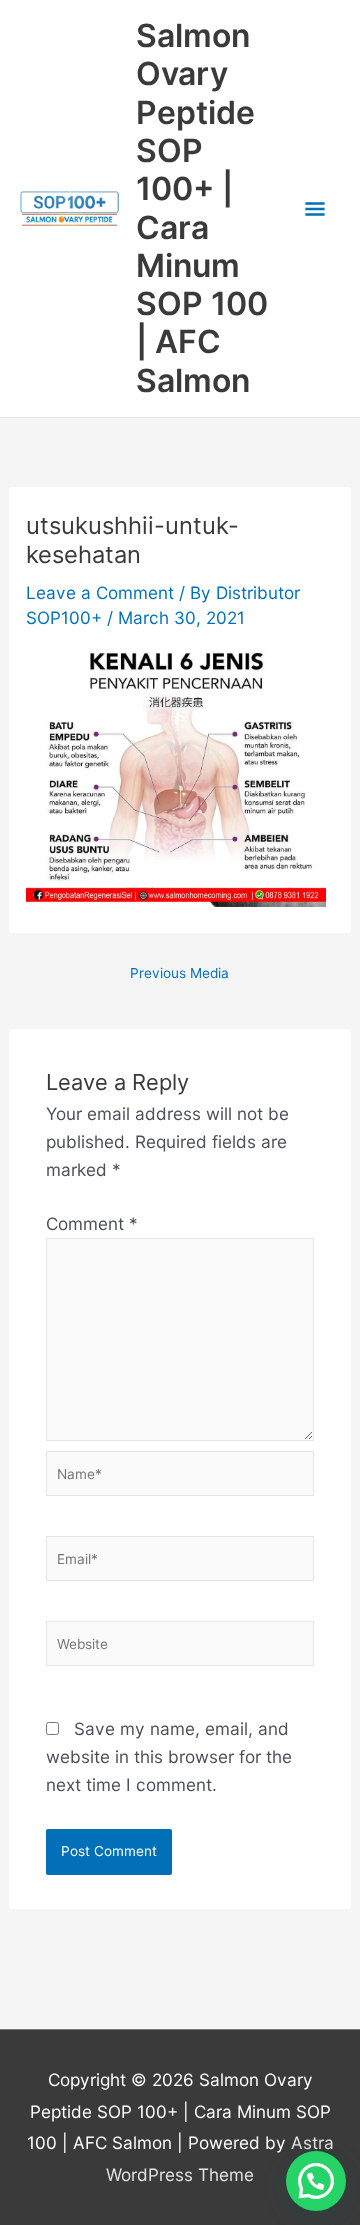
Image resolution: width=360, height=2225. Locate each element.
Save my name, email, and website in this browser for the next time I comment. (169, 1756)
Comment (92, 1223)
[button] (316, 2181)
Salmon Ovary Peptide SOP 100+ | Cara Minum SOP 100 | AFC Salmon (202, 208)
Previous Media (179, 974)
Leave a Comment (100, 592)
